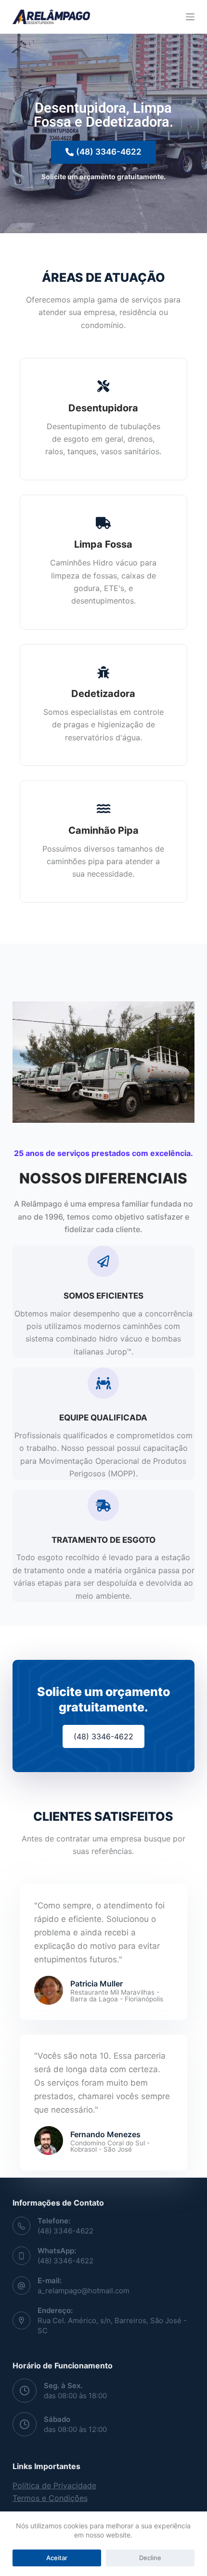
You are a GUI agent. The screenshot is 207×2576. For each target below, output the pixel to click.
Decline (150, 2558)
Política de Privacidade (54, 2485)
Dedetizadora (103, 694)
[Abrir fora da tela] (190, 17)
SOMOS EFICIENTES (103, 1296)
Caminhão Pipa (103, 830)
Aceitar (57, 2558)
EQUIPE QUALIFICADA (103, 1418)
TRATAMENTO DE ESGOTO (103, 1540)
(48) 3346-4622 (65, 2231)
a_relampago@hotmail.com (84, 2291)
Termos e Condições (50, 2498)
